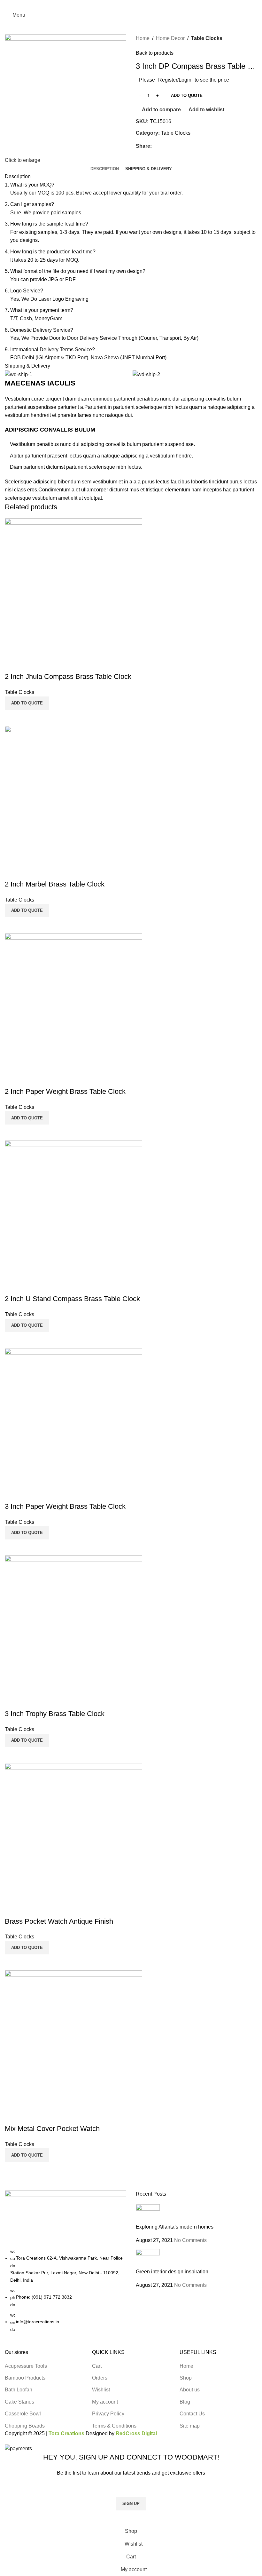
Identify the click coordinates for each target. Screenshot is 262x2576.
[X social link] (124, 4)
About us (190, 2390)
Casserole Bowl (23, 2414)
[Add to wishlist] (13, 2116)
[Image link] (65, 2219)
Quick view (30, 2170)
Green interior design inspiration (172, 2272)
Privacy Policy (108, 2414)
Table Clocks (207, 38)
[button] (27, 2155)
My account (105, 2402)
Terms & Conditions (114, 2426)
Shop (186, 2378)
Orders (100, 2378)
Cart (97, 2366)
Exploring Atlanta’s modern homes (175, 2227)
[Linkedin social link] (139, 4)
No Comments (190, 2240)
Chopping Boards (25, 2426)
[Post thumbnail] (148, 2213)
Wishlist (101, 2390)
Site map (190, 2426)
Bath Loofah (19, 2390)
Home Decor (170, 38)
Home (143, 38)
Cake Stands (19, 2402)
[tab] (105, 169)
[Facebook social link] (116, 4)
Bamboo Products (25, 2378)
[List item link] (65, 2290)
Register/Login (175, 80)
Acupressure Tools (26, 2366)
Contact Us (192, 2414)
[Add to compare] (13, 2170)
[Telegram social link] (146, 4)
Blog (185, 2402)
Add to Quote (187, 95)
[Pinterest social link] (131, 4)
